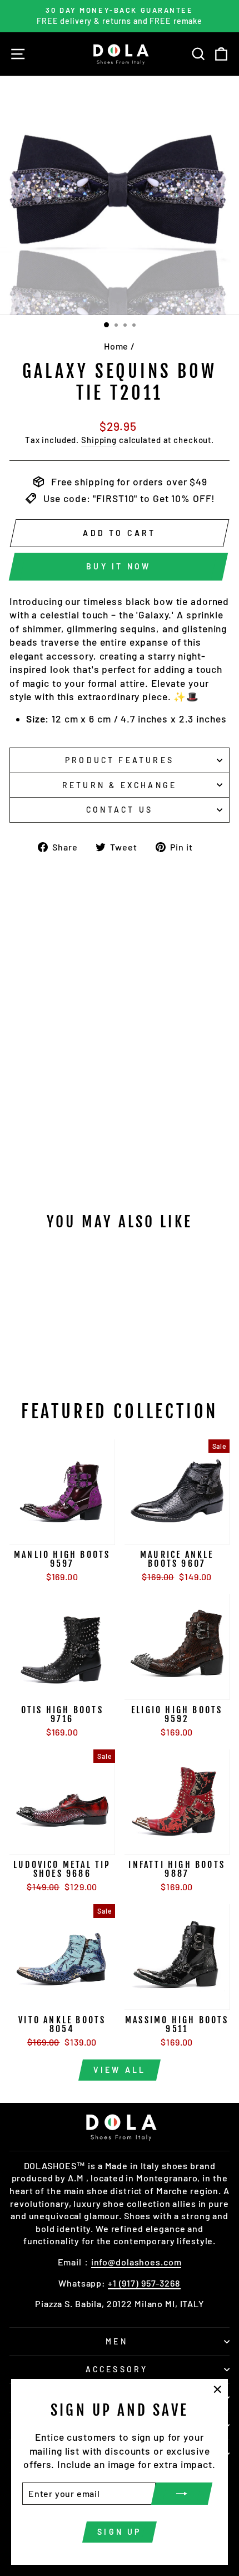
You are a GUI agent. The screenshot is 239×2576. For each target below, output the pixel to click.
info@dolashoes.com (136, 2262)
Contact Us (120, 810)
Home (116, 346)
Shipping (99, 440)
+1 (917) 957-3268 (144, 2283)
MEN (117, 2341)
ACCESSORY (117, 2369)
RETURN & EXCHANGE (120, 785)
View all (120, 2070)
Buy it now (118, 566)
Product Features (120, 760)
